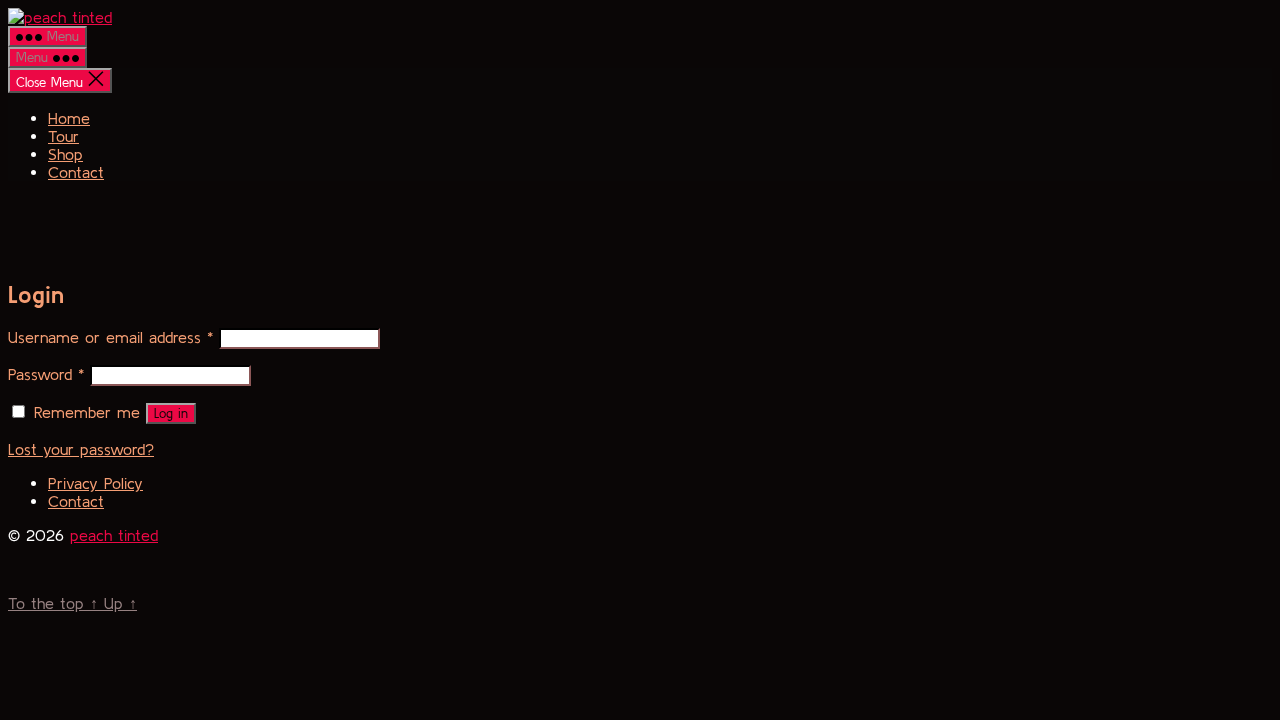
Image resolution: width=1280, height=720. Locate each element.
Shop (65, 154)
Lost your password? (81, 449)
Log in (171, 413)
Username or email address (110, 337)
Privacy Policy (95, 483)
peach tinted (114, 535)
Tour (63, 136)
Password (46, 374)
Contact (76, 172)
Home (69, 118)
